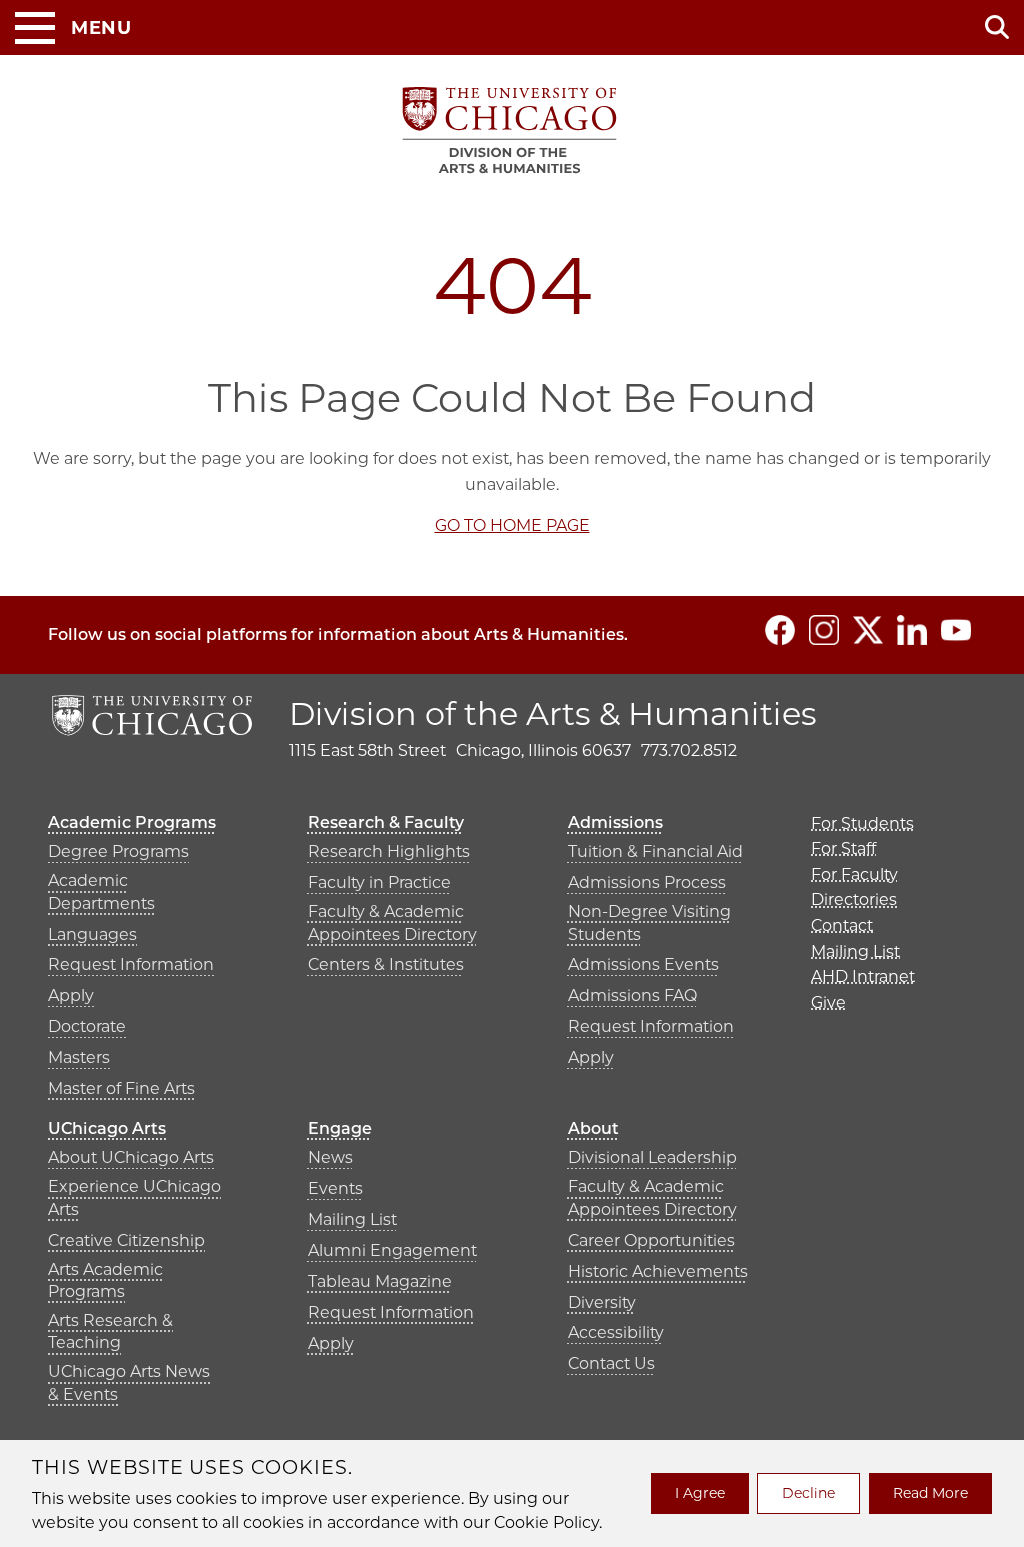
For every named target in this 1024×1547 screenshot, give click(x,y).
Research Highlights (389, 851)
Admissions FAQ (632, 995)
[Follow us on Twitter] (868, 630)
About (593, 1128)
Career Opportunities (651, 1240)
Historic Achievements (658, 1271)
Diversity (602, 1302)
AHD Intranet (863, 976)
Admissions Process (647, 882)
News (330, 1157)
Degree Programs (118, 851)
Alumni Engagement (392, 1250)
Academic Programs (132, 822)
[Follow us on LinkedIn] (912, 630)
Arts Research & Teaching (110, 1331)
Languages (92, 934)
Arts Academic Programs (105, 1280)
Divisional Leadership (652, 1157)
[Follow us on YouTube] (956, 630)
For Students (862, 823)
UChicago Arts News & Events (129, 1382)
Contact (842, 925)
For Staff (843, 848)
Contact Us (611, 1363)
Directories (854, 899)
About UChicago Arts (131, 1157)
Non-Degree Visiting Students (649, 922)
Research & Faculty (386, 822)
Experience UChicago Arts (134, 1197)
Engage (340, 1128)
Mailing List (352, 1219)
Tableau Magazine (380, 1281)
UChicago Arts (107, 1128)
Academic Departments (101, 891)
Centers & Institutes (386, 964)
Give (828, 1002)
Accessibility (616, 1332)
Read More (930, 1493)
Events (335, 1188)
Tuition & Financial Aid (655, 851)
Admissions (615, 822)
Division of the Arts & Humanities (553, 713)
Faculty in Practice (379, 882)
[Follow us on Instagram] (824, 630)
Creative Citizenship (126, 1240)
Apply (71, 995)
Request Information (131, 964)
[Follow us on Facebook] (780, 630)
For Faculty (854, 874)
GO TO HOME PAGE (512, 525)
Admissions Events (643, 964)
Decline (808, 1493)
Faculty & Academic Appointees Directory (392, 922)
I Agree (700, 1493)
